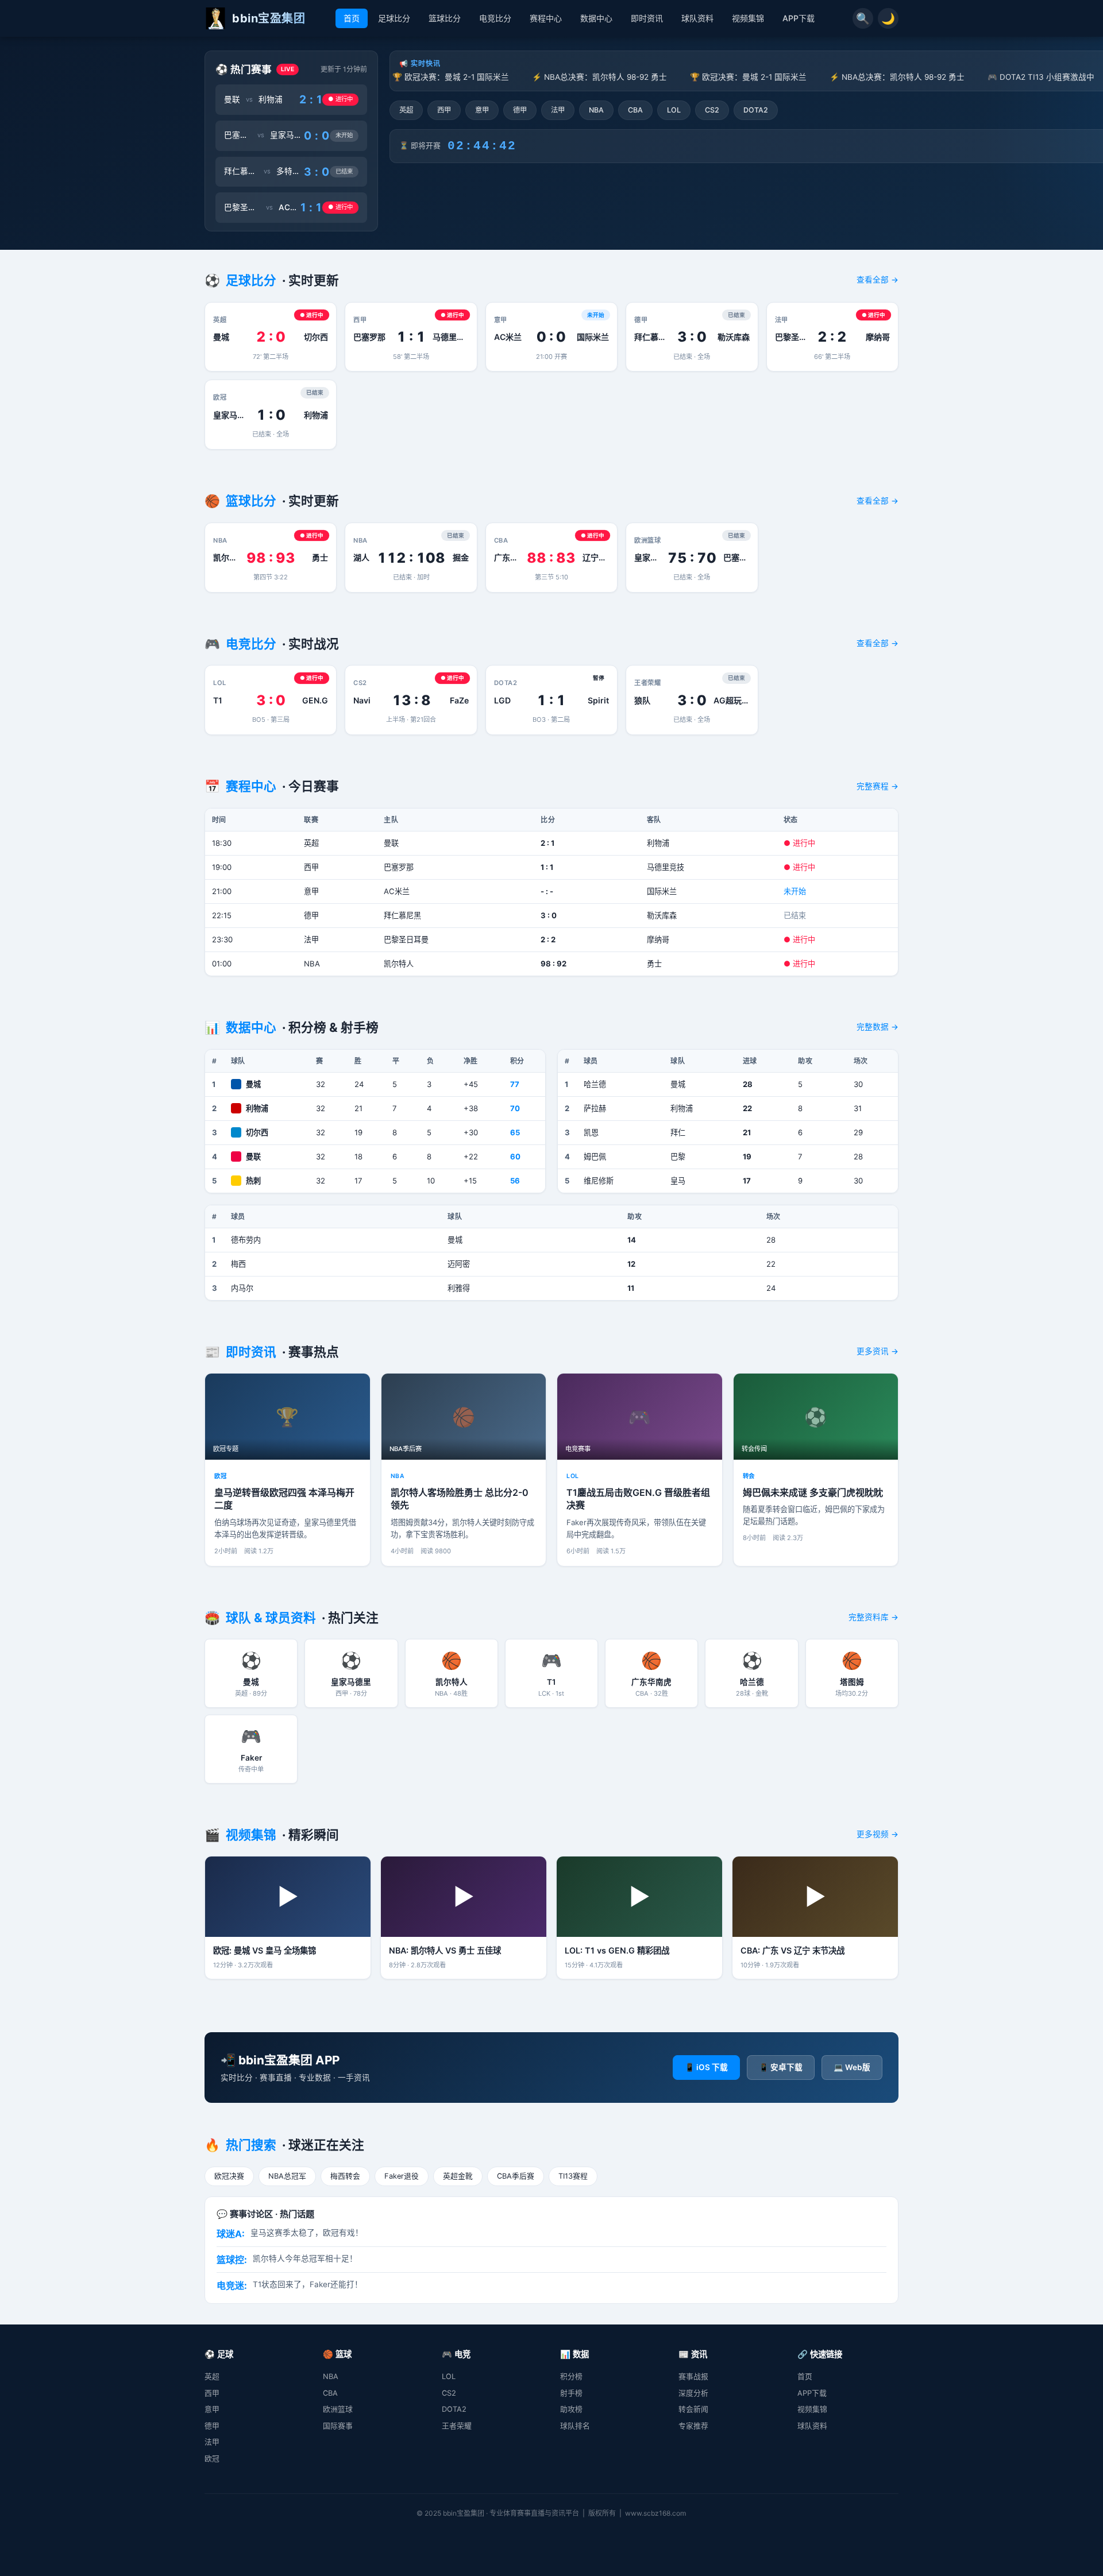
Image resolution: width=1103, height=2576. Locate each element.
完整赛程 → (878, 786)
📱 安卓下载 (781, 2067)
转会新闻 (693, 2409)
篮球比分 (445, 18)
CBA (635, 110)
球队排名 (575, 2426)
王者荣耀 (457, 2426)
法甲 (558, 110)
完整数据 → (878, 1027)
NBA (596, 110)
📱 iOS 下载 (706, 2067)
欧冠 (212, 2459)
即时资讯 (647, 18)
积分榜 (571, 2376)
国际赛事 (338, 2426)
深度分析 (693, 2393)
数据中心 (596, 18)
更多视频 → (878, 1834)
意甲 (482, 110)
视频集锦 (748, 18)
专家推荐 (693, 2426)
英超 (406, 110)
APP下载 (799, 18)
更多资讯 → (878, 1351)
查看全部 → (878, 280)
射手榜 (571, 2393)
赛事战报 (693, 2376)
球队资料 (697, 18)
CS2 (712, 110)
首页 (352, 18)
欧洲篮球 (338, 2409)
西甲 (444, 110)
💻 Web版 (852, 2067)
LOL (674, 110)
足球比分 (394, 18)
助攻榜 (571, 2409)
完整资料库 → (873, 1617)
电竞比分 (495, 18)
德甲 (520, 110)
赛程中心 (546, 18)
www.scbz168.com (655, 2513)
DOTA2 (756, 110)
